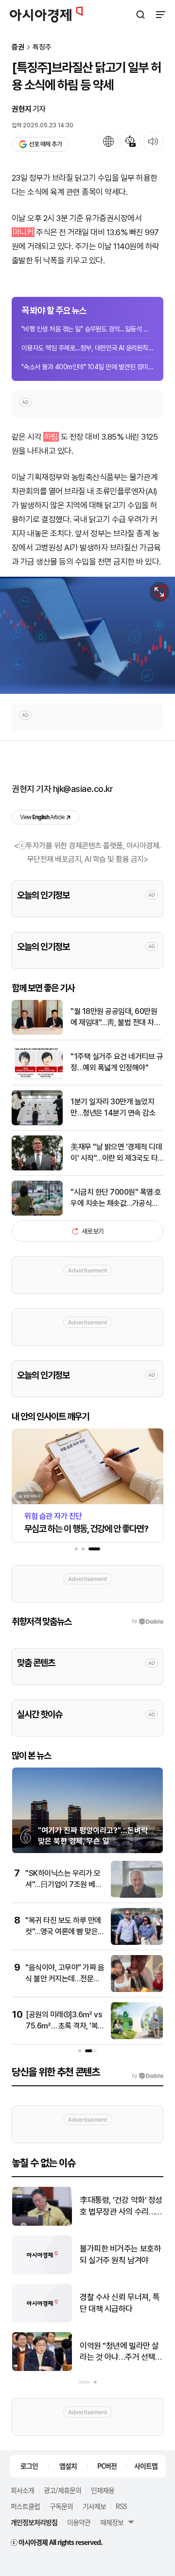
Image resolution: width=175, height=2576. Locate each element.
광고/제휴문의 (62, 2490)
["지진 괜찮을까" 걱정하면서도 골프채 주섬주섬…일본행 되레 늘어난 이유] (42, 2320)
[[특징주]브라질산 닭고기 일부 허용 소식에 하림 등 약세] (87, 635)
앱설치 (68, 2466)
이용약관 (79, 2522)
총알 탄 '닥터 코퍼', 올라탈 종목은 (121, 2254)
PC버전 (107, 2466)
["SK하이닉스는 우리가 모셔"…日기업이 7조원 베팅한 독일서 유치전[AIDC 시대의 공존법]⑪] (137, 1896)
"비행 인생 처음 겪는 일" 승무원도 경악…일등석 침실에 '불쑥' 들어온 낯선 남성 (87, 329)
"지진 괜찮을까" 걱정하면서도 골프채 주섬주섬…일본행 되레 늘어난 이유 (120, 2304)
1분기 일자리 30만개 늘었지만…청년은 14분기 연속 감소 (113, 1107)
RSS (121, 2506)
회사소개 (22, 2490)
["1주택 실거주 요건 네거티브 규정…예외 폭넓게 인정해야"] (37, 1078)
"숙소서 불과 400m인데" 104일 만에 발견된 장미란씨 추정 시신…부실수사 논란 (87, 367)
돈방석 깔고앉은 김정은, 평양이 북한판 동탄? (118, 2206)
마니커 (23, 232)
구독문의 (61, 2506)
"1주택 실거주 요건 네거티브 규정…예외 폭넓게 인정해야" (117, 1062)
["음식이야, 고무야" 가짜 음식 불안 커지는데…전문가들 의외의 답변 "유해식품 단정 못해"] (137, 1990)
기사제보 (94, 2506)
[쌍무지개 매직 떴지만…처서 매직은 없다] (42, 2369)
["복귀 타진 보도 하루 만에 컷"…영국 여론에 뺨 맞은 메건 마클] (137, 1943)
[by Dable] (148, 2076)
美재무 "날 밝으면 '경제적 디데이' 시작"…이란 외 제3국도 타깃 (116, 1153)
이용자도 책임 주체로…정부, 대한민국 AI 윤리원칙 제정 (87, 348)
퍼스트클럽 (25, 2506)
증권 (18, 47)
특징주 (42, 47)
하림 (51, 437)
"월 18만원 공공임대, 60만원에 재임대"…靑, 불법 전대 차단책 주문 (115, 1017)
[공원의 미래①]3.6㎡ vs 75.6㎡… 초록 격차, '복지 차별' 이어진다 (64, 2026)
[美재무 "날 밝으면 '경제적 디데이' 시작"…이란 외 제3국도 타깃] (37, 1168)
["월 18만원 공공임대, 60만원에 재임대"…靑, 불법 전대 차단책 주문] (37, 1033)
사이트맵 (146, 2466)
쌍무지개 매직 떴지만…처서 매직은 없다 (120, 2352)
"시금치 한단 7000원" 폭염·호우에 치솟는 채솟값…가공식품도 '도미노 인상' (116, 1198)
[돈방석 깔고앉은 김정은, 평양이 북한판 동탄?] (42, 2224)
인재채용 (103, 2490)
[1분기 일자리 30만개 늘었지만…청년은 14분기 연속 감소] (37, 1123)
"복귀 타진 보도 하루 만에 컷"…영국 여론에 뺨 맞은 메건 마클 (63, 1931)
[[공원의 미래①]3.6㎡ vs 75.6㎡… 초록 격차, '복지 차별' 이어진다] (137, 2037)
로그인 (29, 2466)
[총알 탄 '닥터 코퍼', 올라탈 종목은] (42, 2272)
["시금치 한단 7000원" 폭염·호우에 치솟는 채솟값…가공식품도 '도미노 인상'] (37, 1213)
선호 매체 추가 (45, 144)
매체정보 (112, 2522)
